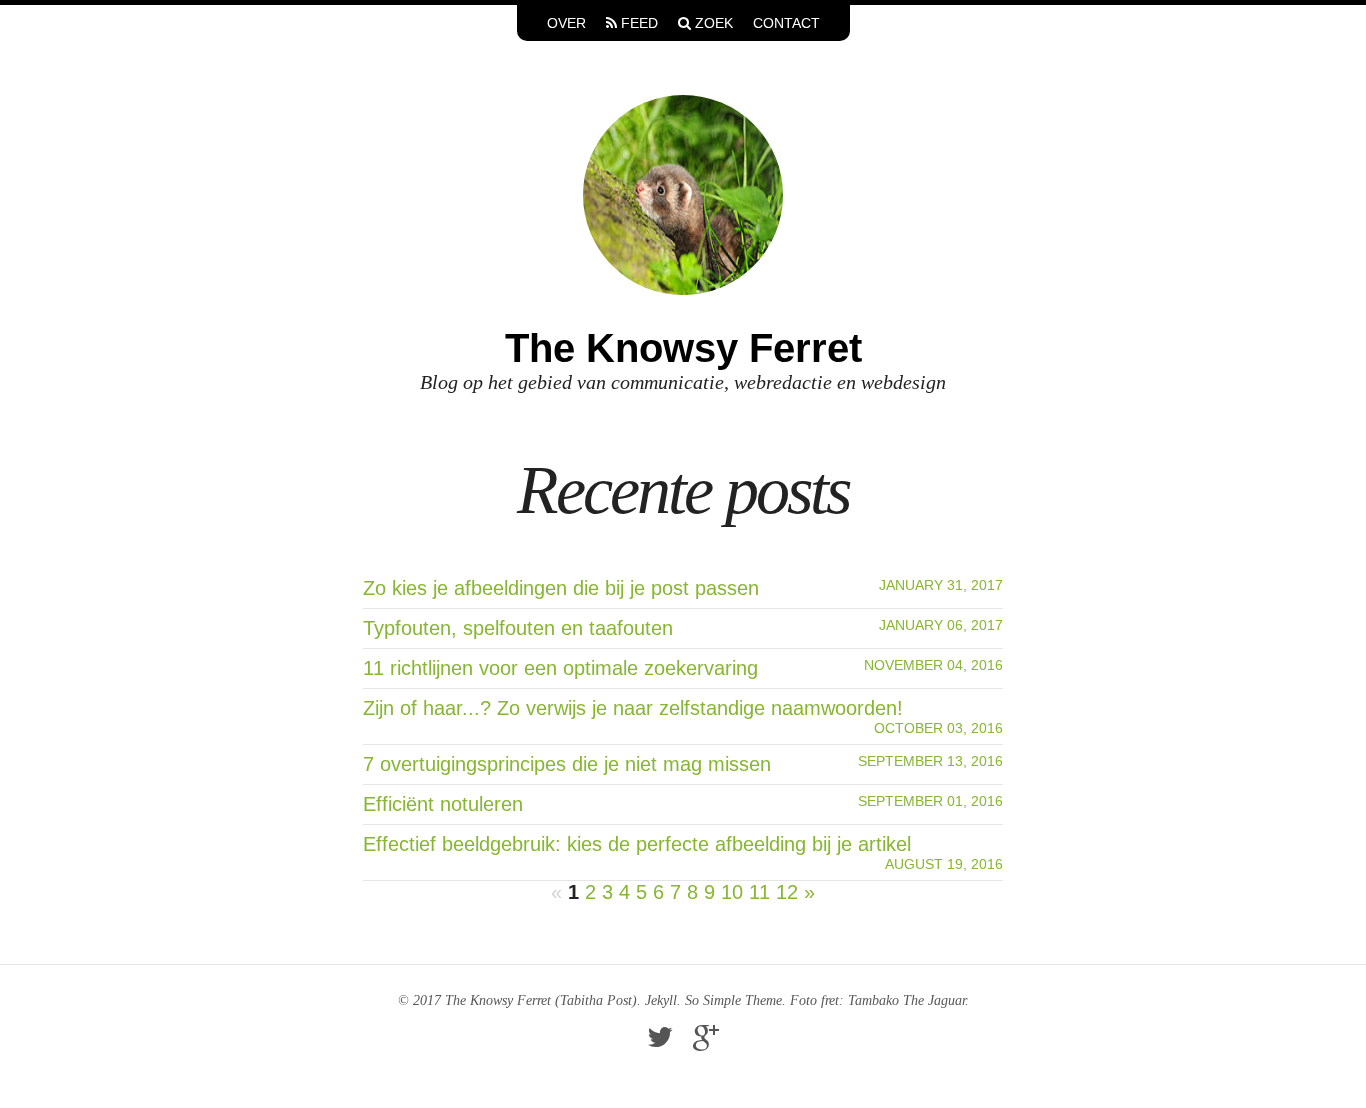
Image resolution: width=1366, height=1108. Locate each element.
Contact (786, 23)
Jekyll (661, 1000)
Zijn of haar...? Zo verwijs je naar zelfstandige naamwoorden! (633, 708)
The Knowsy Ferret (683, 348)
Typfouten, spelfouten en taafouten (518, 628)
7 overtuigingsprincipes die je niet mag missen (567, 764)
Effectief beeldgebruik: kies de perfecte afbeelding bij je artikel (637, 844)
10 (732, 892)
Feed (637, 23)
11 (759, 892)
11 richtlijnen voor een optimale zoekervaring (560, 668)
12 (787, 892)
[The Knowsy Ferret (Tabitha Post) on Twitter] (660, 1042)
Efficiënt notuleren (443, 804)
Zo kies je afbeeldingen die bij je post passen (561, 588)
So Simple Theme (733, 1000)
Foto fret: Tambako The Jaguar (877, 1000)
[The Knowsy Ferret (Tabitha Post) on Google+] (706, 1042)
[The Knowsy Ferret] (683, 193)
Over (566, 23)
